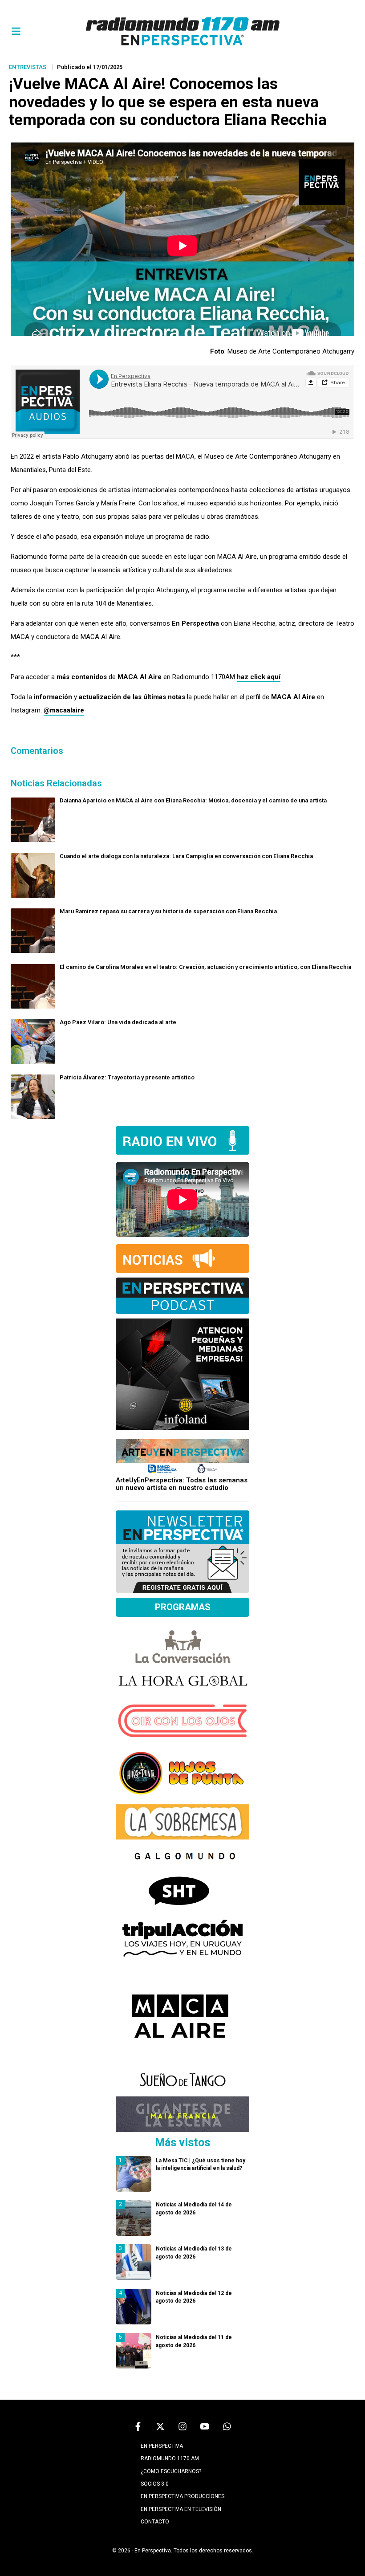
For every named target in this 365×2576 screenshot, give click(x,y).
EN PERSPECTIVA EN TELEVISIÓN (181, 2509)
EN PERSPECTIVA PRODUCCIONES (182, 2496)
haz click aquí (259, 677)
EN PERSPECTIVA (162, 2446)
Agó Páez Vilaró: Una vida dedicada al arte (118, 1022)
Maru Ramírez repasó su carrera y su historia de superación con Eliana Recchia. (169, 911)
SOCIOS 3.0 (155, 2484)
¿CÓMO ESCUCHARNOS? (171, 2471)
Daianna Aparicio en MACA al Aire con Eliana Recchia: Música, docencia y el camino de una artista (193, 800)
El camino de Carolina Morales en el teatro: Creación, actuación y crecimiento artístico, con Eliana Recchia (205, 967)
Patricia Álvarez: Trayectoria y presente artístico (127, 1077)
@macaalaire (64, 710)
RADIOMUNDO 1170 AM (170, 2458)
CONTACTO (155, 2522)
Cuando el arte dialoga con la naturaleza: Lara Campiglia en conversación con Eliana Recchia (186, 856)
